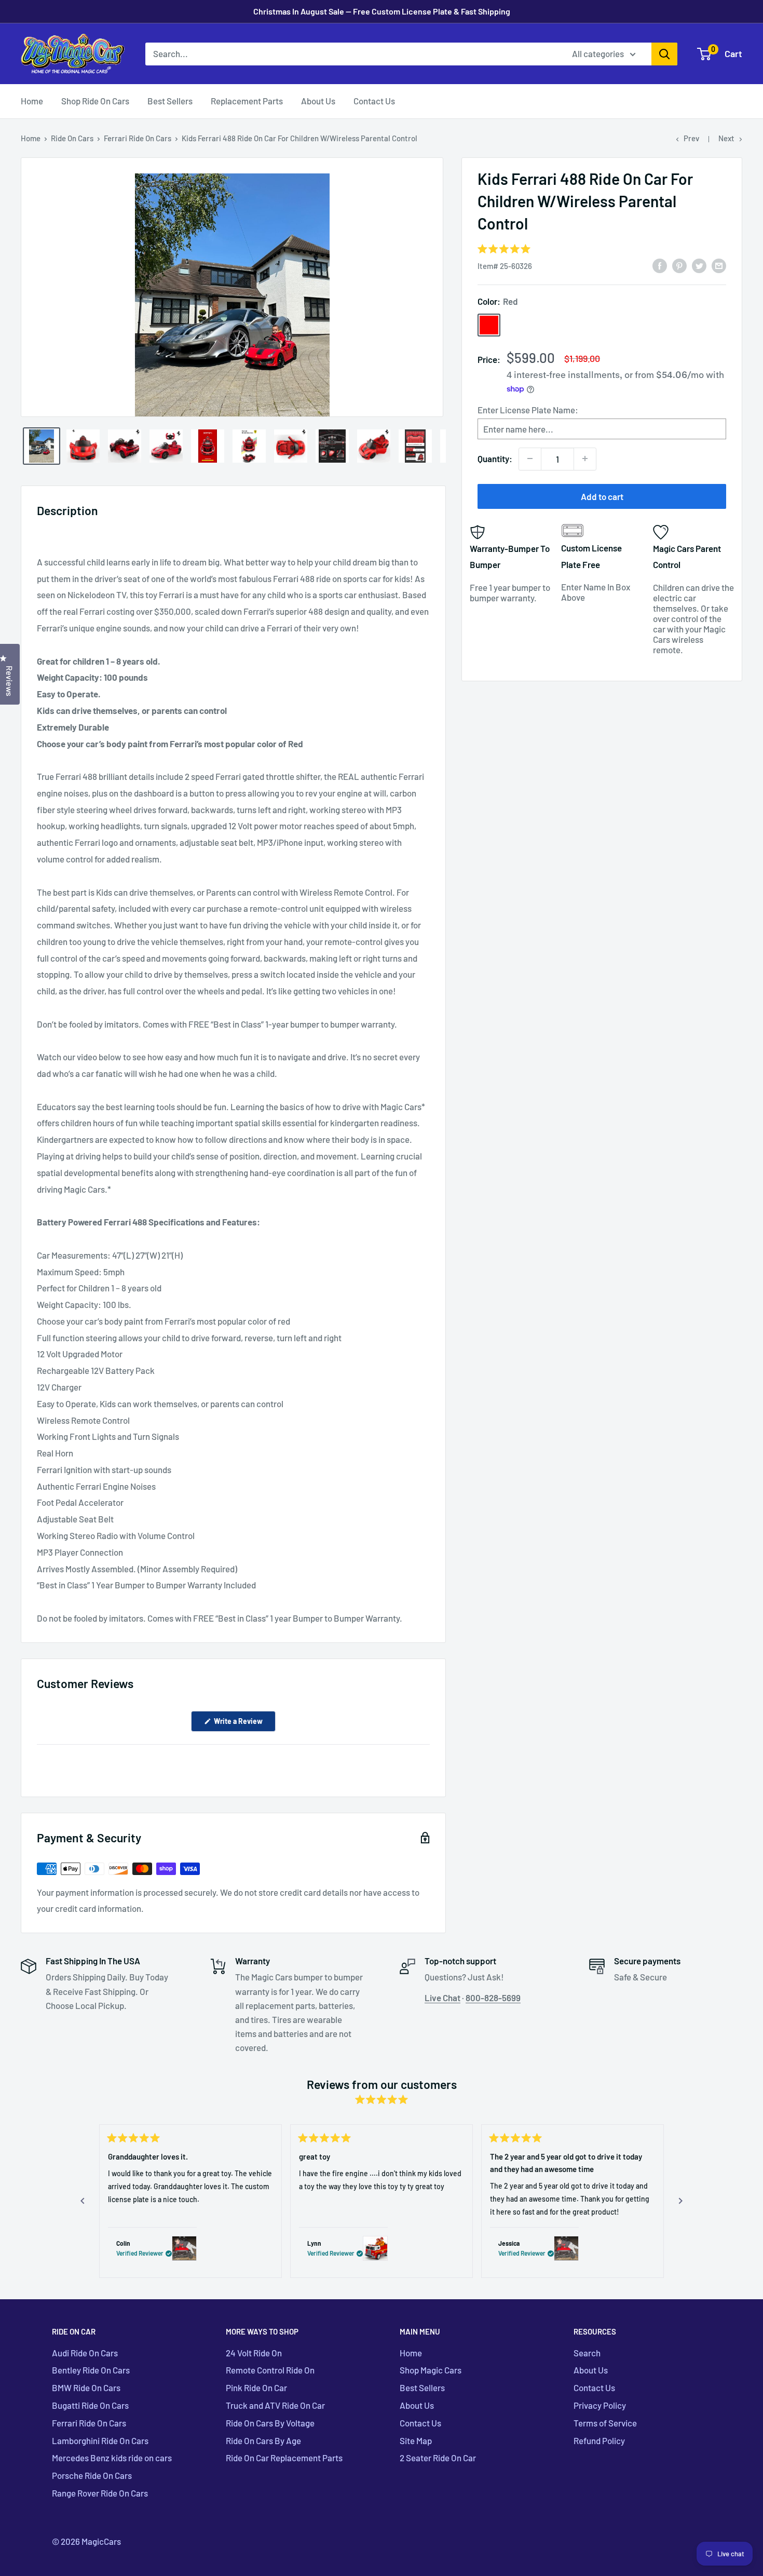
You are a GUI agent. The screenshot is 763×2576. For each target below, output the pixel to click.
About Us (318, 101)
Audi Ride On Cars (85, 2353)
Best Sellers (170, 101)
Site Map (416, 2440)
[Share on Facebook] (660, 265)
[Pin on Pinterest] (679, 265)
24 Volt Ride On (254, 2353)
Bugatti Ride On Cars (90, 2405)
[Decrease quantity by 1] (530, 458)
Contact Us (374, 101)
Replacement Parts (247, 101)
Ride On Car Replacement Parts (284, 2458)
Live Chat (442, 1998)
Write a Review (244, 1724)
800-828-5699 (493, 1998)
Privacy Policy (600, 2405)
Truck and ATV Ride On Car (275, 2405)
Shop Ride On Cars (95, 101)
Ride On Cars (72, 138)
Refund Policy (599, 2440)
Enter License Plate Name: (528, 409)
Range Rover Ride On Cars (100, 2493)
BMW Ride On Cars (86, 2388)
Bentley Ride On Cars (91, 2370)
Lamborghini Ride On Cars (100, 2440)
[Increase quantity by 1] (585, 458)
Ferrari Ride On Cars (138, 138)
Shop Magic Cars (431, 2370)
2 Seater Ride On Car (438, 2458)
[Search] (664, 54)
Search (587, 2353)
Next (726, 138)
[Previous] (83, 2201)
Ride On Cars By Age (263, 2440)
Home (32, 101)
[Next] (680, 2201)
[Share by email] (719, 265)
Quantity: (495, 458)
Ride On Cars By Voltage (270, 2423)
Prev (691, 138)
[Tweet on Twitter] (699, 265)
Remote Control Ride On (270, 2370)
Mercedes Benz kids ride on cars (112, 2458)
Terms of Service (605, 2423)
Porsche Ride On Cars (92, 2475)
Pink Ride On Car (256, 2388)
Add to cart (602, 496)
